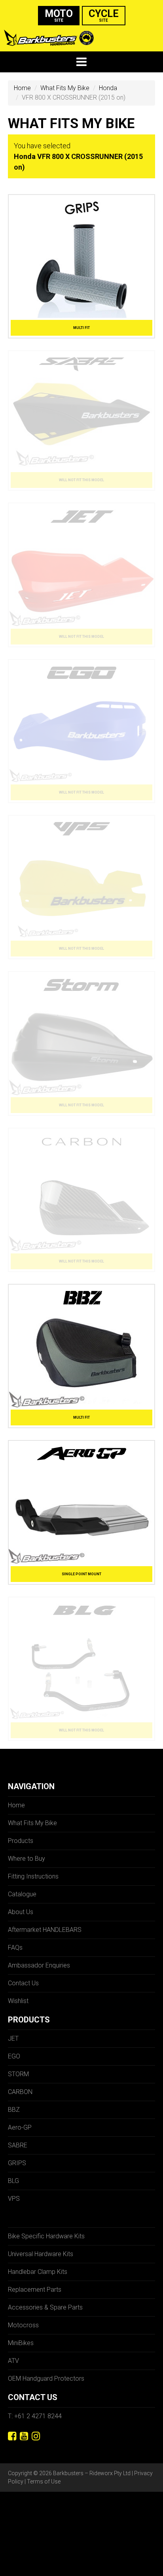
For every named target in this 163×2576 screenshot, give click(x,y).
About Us (21, 1912)
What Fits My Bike (65, 88)
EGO (14, 2056)
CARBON (20, 2092)
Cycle (104, 15)
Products (21, 1841)
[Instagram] (36, 2436)
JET (13, 2038)
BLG (13, 2181)
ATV (13, 2361)
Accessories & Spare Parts (45, 2307)
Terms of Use (44, 2482)
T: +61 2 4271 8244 (35, 2416)
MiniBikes (21, 2343)
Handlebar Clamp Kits (38, 2272)
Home (22, 88)
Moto (59, 15)
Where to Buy (27, 1859)
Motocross (23, 2325)
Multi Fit (81, 328)
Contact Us (23, 1983)
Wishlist (18, 2001)
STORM (18, 2074)
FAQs (15, 1948)
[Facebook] (12, 2436)
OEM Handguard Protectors (46, 2379)
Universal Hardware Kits (41, 2254)
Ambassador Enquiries (39, 1965)
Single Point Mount (81, 1574)
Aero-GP (20, 2127)
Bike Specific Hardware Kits (46, 2236)
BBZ (14, 2110)
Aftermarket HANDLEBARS (45, 1930)
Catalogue (22, 1894)
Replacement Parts (35, 2290)
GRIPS (17, 2163)
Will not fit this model (81, 480)
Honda (108, 88)
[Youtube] (24, 2436)
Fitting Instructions (33, 1876)
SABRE (18, 2145)
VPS (14, 2199)
